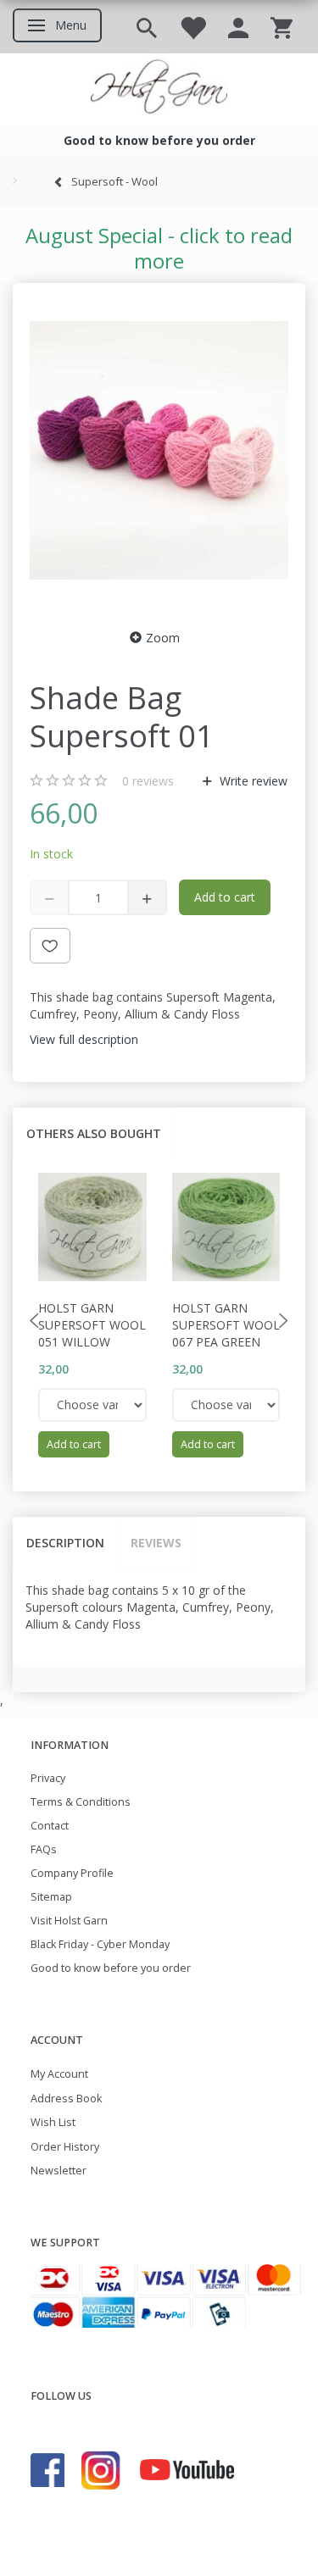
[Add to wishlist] (50, 946)
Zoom (163, 638)
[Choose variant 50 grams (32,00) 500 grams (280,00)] (92, 1405)
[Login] (238, 27)
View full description (84, 1039)
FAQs (44, 1849)
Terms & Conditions (81, 1802)
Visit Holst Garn (69, 1921)
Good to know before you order (111, 1968)
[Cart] (282, 27)
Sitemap (51, 1897)
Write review (252, 781)
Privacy (48, 1778)
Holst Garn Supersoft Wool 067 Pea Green (226, 1325)
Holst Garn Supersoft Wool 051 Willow (92, 1325)
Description (65, 1543)
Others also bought (94, 1133)
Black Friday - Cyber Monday (100, 1944)
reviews (148, 781)
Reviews (156, 1543)
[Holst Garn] (159, 89)
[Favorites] (192, 27)
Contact (50, 1826)
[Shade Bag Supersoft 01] (159, 451)
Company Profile (72, 1873)
